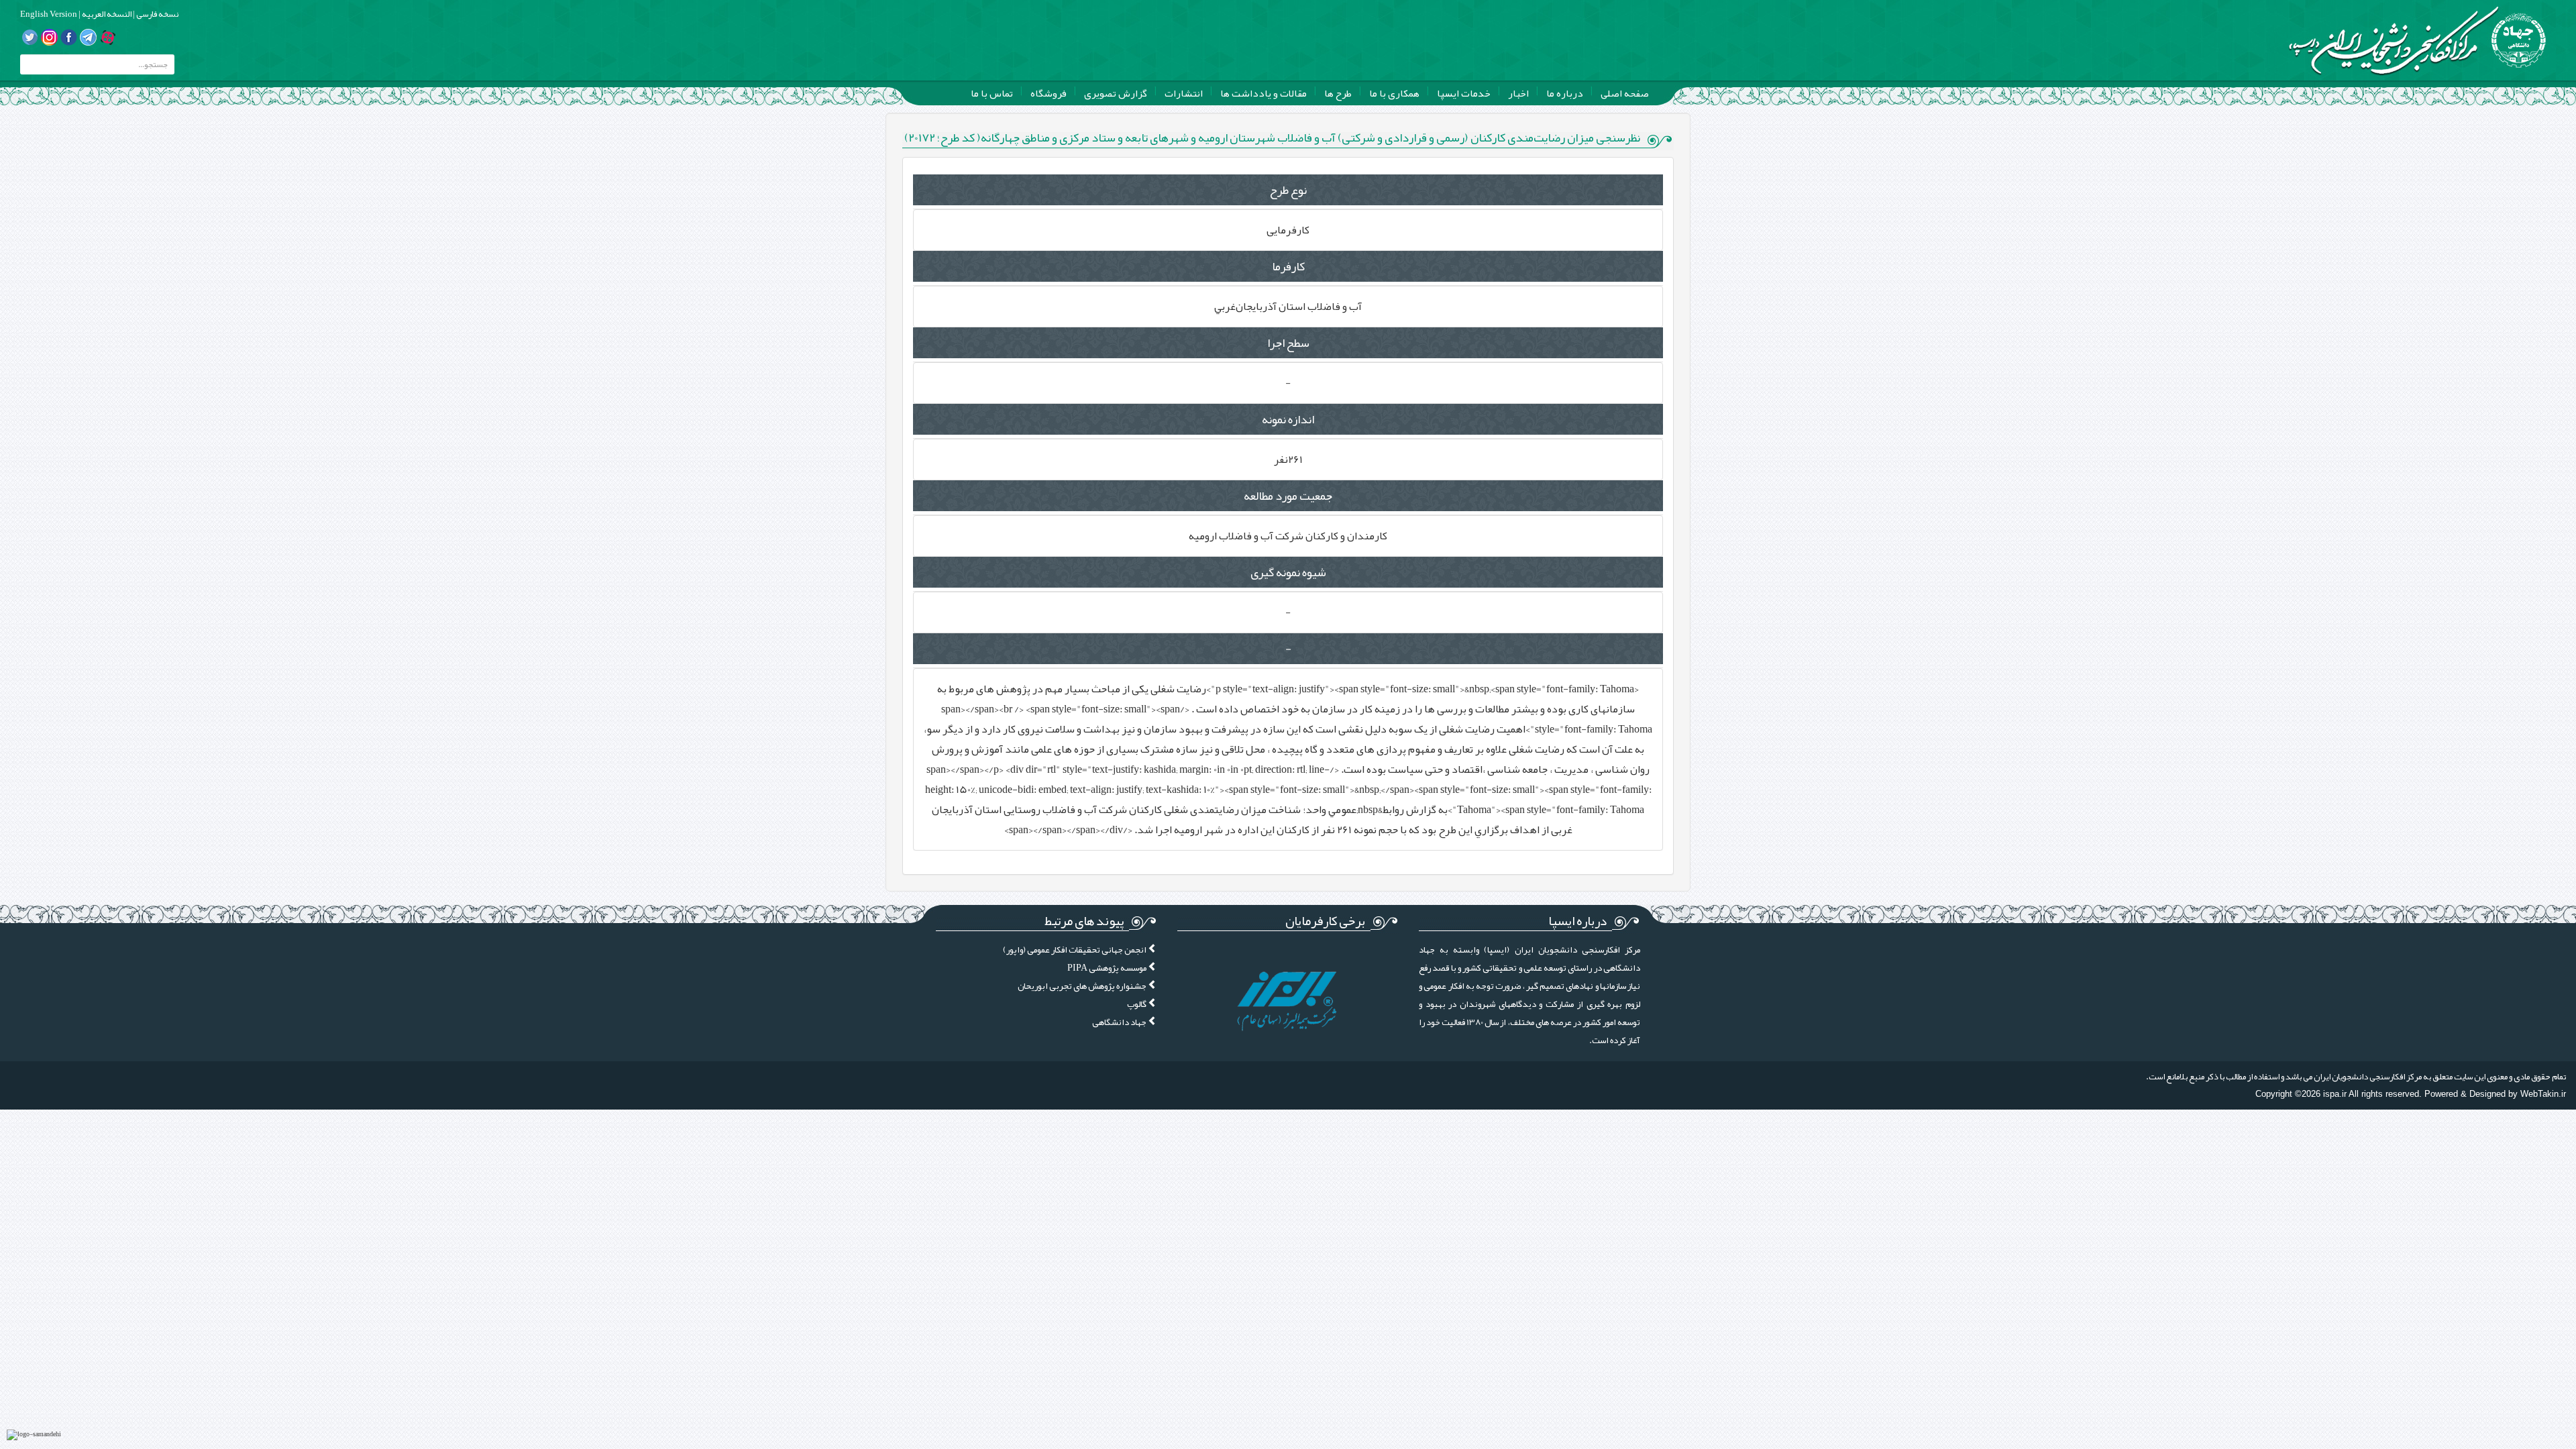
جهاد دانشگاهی (1120, 1022)
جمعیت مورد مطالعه (1288, 496)
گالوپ (1137, 1004)
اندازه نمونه (1288, 419)
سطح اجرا (1288, 343)
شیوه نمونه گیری (1288, 572)
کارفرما (1288, 266)
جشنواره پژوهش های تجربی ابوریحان (1083, 986)
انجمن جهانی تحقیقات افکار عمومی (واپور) (1075, 950)
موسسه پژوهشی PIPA (1108, 968)
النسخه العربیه (106, 14)
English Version (49, 14)
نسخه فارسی (157, 14)
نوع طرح (1288, 190)
